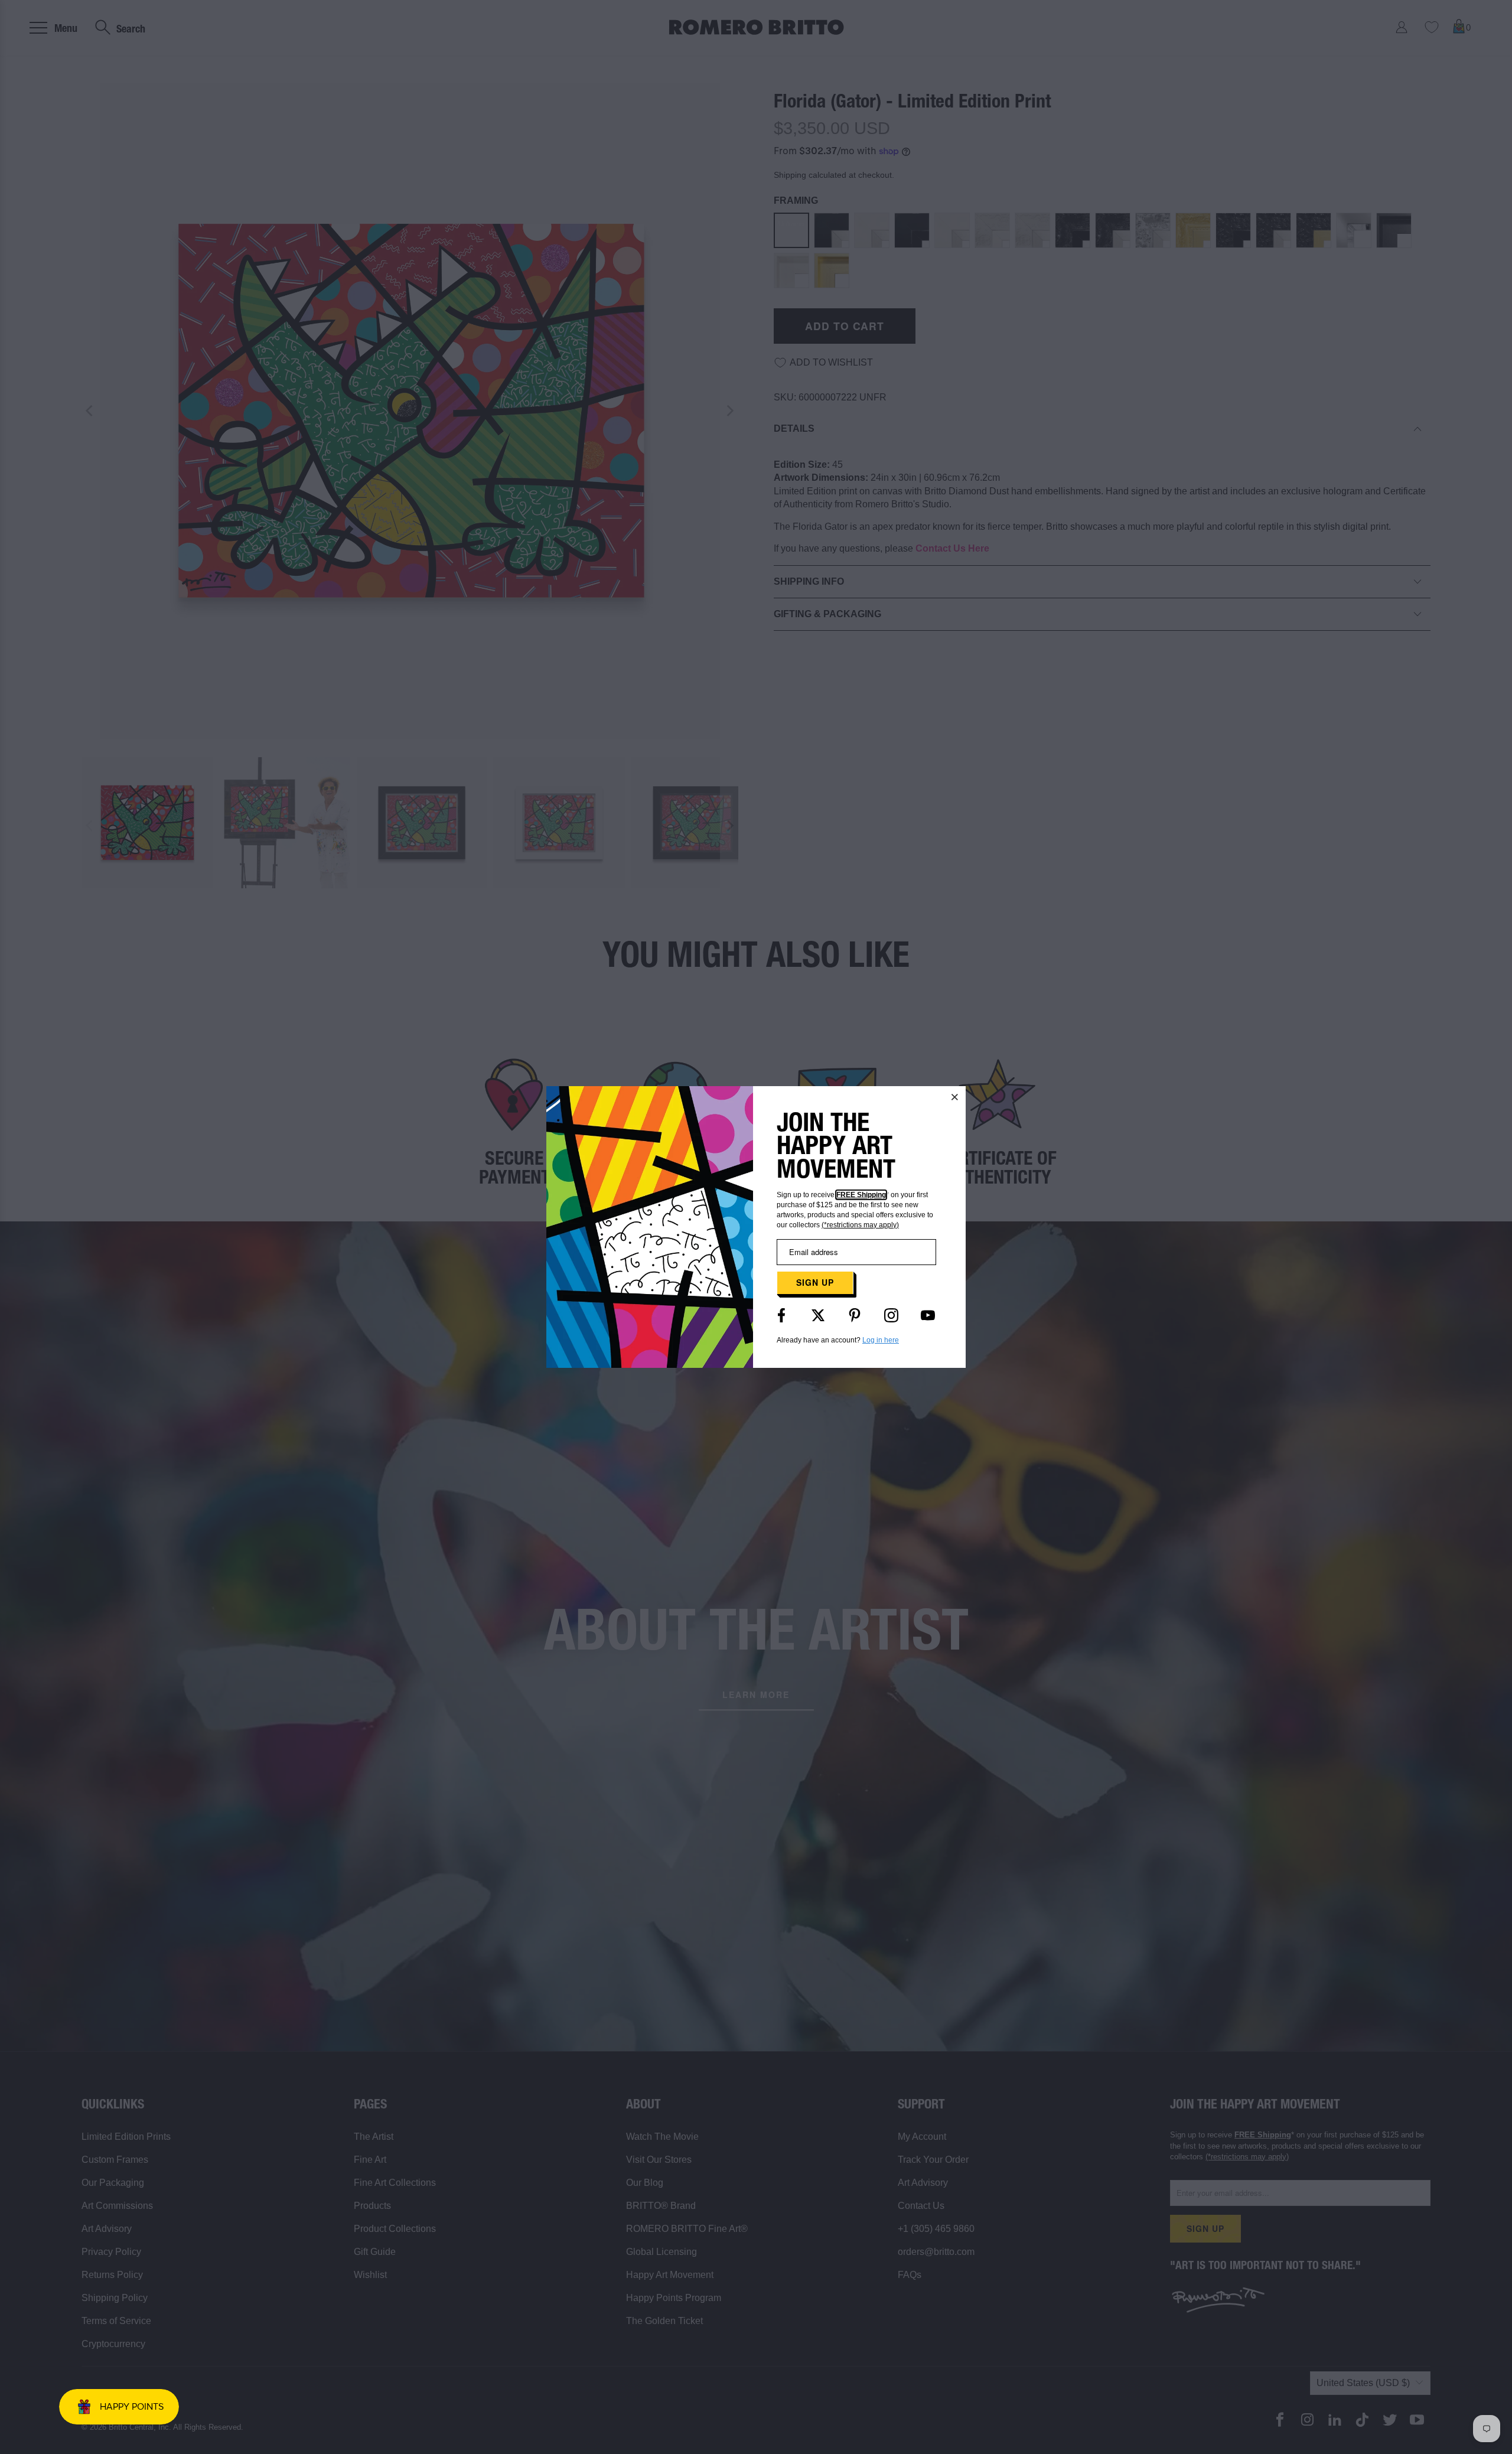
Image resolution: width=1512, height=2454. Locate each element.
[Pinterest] (855, 1315)
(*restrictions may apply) (860, 1225)
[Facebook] (781, 1315)
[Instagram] (891, 1315)
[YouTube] (928, 1315)
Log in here (881, 1340)
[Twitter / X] (818, 1315)
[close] (955, 1097)
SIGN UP (815, 1282)
